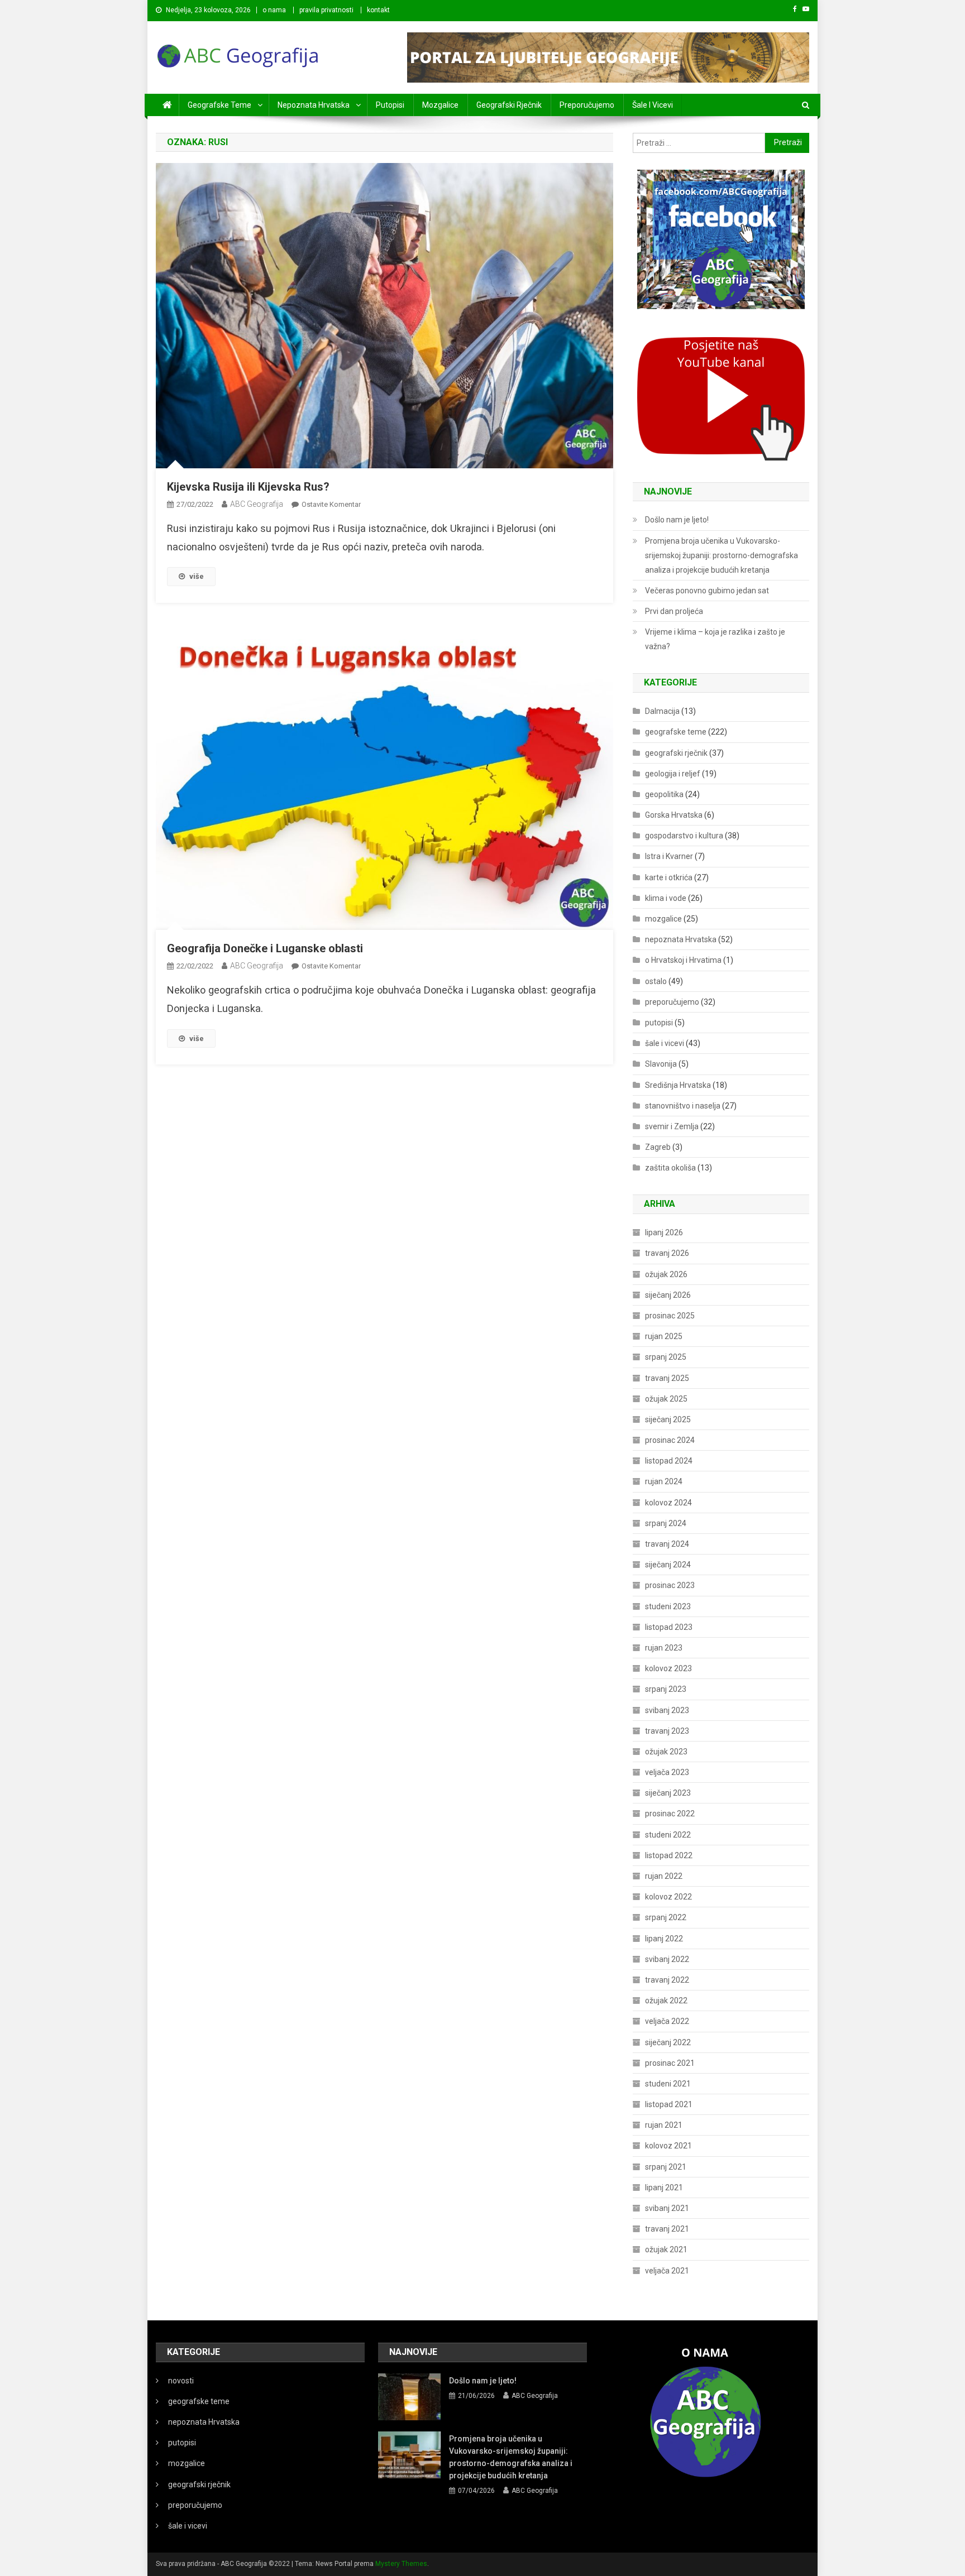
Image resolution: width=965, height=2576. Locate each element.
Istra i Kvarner (669, 856)
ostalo (656, 981)
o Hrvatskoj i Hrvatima (683, 960)
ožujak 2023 (666, 1752)
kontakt (378, 10)
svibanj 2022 (667, 1959)
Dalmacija (662, 711)
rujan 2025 (664, 1336)
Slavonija (661, 1064)
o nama (274, 10)
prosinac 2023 (670, 1585)
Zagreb (658, 1147)
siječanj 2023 (668, 1793)
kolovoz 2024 (668, 1503)
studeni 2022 (668, 1835)
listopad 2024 (669, 1461)
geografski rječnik (509, 105)
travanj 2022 (667, 1980)
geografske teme (219, 105)
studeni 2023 (668, 1606)
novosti (181, 2381)
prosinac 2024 (670, 1440)
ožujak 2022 (666, 2001)
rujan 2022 (664, 1876)
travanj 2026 (667, 1253)
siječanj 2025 (668, 1419)
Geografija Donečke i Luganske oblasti (265, 948)
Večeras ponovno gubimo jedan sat (707, 591)
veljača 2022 (667, 2021)
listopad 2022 (669, 1855)
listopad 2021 (669, 2104)
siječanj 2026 (668, 1295)
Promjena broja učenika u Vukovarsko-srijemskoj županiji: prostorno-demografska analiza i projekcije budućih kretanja (722, 555)
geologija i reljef (673, 774)
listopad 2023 (669, 1627)
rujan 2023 (664, 1648)
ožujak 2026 (666, 1274)
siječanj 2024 (668, 1565)
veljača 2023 (667, 1772)
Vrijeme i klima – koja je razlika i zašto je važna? (715, 639)
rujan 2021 (664, 2125)
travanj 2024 (667, 1544)
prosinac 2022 (670, 1814)
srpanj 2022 (666, 1917)
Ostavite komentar (331, 504)
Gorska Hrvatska (674, 815)
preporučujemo (587, 105)
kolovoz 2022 (668, 1897)
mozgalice (440, 105)
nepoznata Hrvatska (314, 105)
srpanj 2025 (666, 1357)
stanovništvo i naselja (683, 1106)
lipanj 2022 (664, 1939)
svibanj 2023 (667, 1710)
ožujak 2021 (666, 2249)
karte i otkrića (669, 877)
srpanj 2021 (666, 2167)
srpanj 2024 (666, 1523)
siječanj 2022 (668, 2042)
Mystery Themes (401, 2564)
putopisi (390, 105)
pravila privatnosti (326, 10)
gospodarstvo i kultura (684, 836)
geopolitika (664, 794)
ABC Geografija (257, 504)
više (197, 576)
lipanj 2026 (664, 1232)
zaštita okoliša (670, 1168)
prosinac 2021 (670, 2063)
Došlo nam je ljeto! (677, 520)
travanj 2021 (667, 2229)
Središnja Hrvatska (678, 1085)
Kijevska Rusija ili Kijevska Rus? (248, 487)
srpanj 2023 (666, 1689)
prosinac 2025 (670, 1316)
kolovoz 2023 (668, 1668)
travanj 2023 (667, 1731)
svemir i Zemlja (672, 1126)
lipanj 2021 (664, 2188)
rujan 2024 (664, 1481)
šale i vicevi (653, 105)
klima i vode (666, 898)
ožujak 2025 (666, 1399)
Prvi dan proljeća (674, 611)
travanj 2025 (667, 1378)
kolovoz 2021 (668, 2146)
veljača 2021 (667, 2271)
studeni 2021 (668, 2084)
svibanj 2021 (667, 2208)
